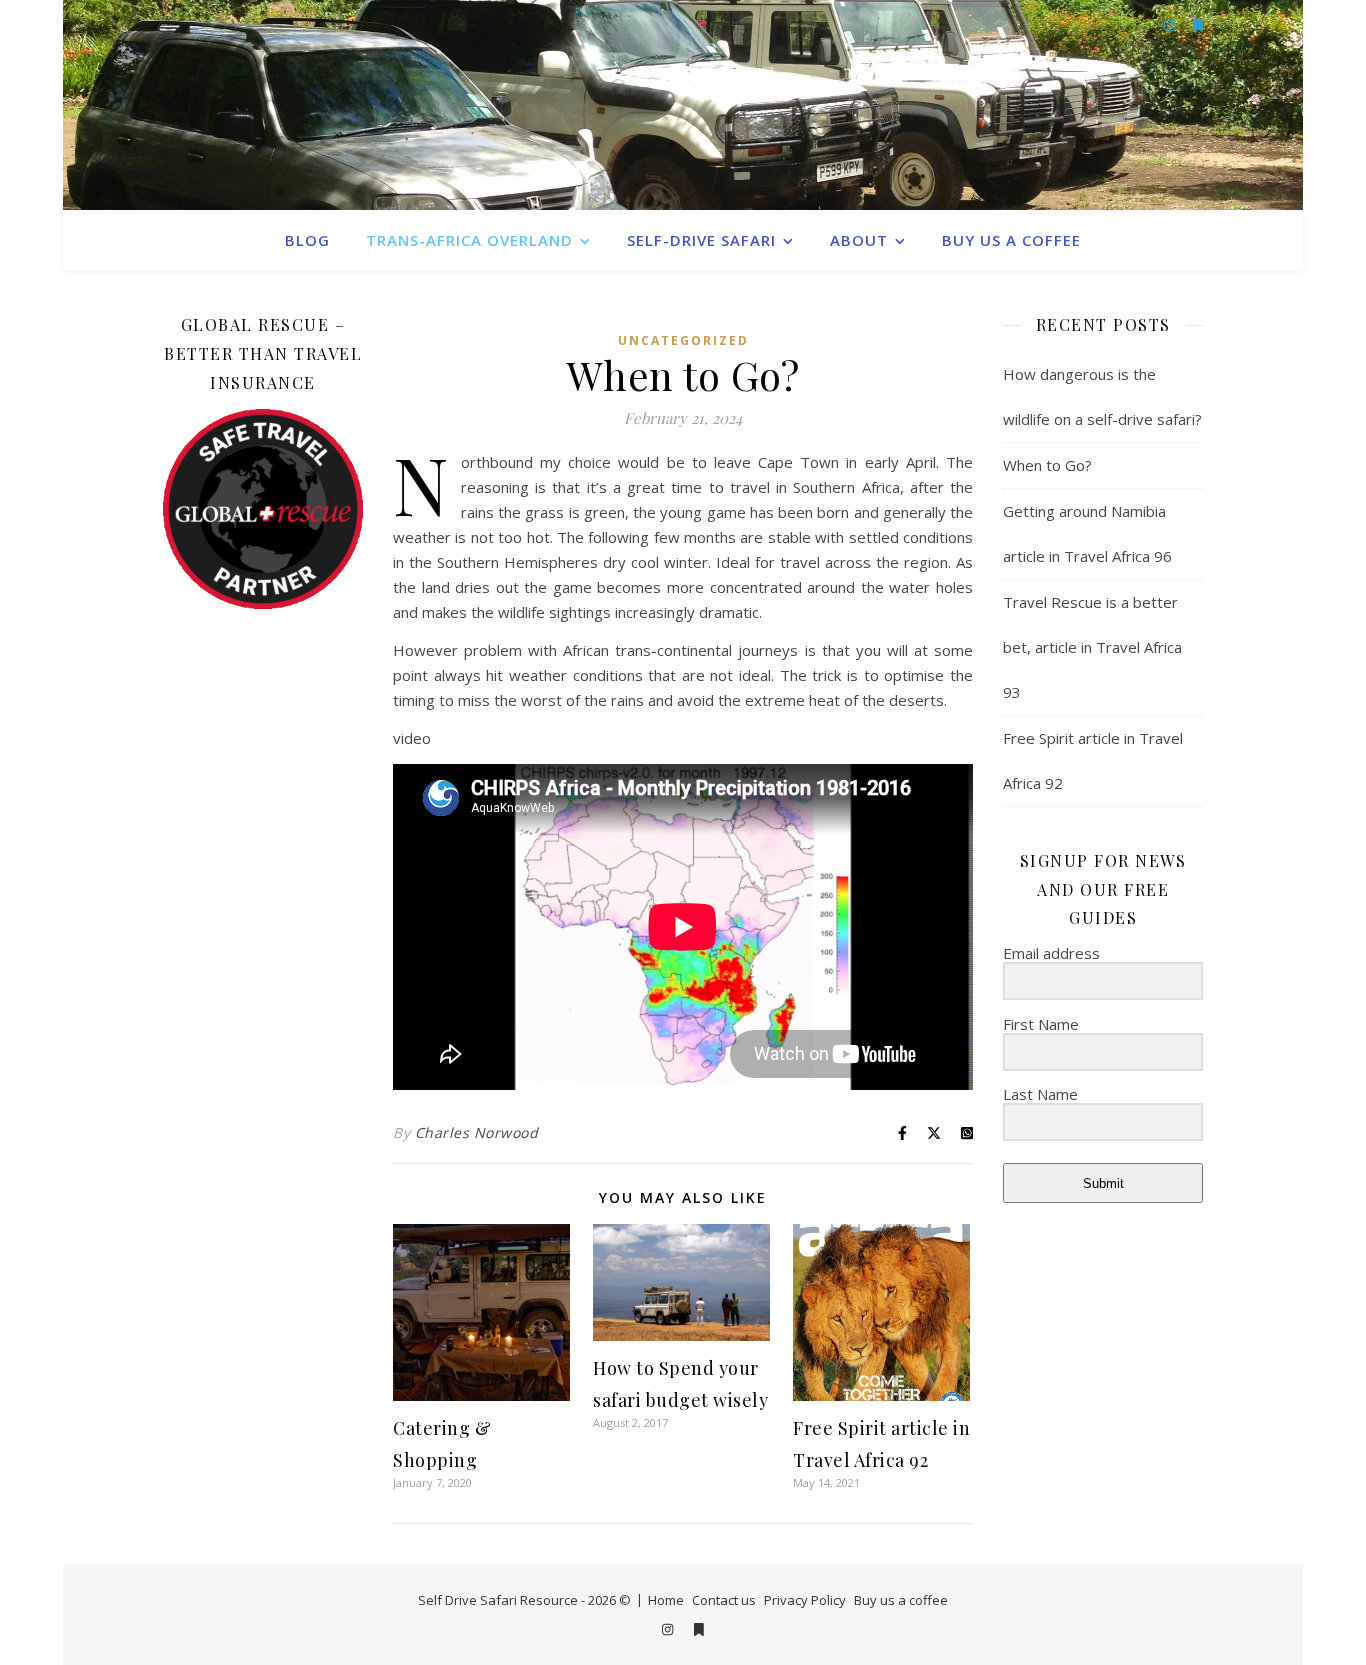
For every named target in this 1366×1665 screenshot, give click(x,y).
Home (666, 1600)
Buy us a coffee (1011, 240)
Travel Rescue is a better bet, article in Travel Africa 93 (1092, 647)
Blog (307, 240)
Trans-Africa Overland (469, 240)
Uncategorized (683, 340)
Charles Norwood (477, 1132)
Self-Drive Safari (701, 240)
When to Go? (1047, 465)
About (859, 240)
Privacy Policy (805, 1600)
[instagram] (669, 1629)
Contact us (724, 1600)
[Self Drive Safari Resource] (683, 105)
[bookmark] (699, 1629)
